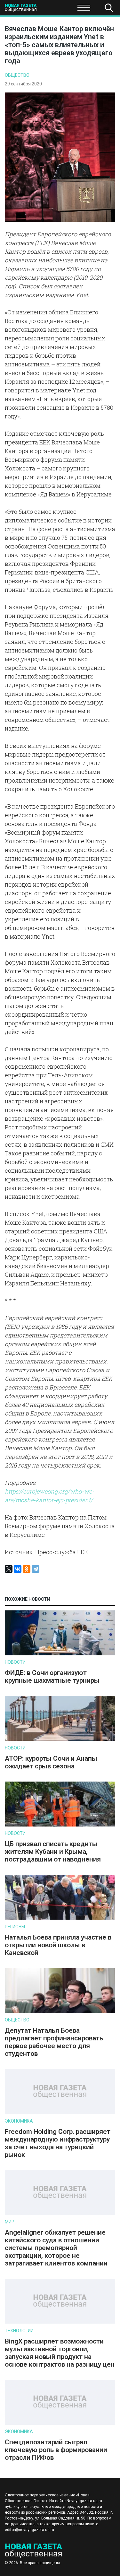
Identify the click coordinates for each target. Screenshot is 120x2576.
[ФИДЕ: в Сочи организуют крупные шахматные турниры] (60, 1654)
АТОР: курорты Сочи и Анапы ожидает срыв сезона (51, 1762)
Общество (55, 10)
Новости (15, 1662)
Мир (10, 2222)
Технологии (19, 2331)
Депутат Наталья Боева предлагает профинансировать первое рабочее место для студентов (54, 2042)
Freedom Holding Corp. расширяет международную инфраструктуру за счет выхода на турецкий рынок (58, 2143)
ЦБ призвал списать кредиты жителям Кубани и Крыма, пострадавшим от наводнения (53, 1852)
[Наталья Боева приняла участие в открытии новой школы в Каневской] (60, 1918)
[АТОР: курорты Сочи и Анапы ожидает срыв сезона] (60, 1739)
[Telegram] (36, 1569)
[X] (9, 1569)
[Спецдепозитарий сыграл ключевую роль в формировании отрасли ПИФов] (60, 2423)
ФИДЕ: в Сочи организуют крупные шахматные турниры (52, 1677)
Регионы (15, 1927)
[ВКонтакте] (18, 1569)
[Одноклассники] (27, 1569)
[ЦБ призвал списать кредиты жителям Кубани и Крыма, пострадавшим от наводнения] (60, 1825)
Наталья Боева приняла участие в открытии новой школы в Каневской (58, 1945)
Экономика (19, 2121)
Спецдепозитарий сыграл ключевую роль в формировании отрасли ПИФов (56, 2450)
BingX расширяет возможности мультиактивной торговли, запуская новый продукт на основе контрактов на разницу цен (60, 2353)
